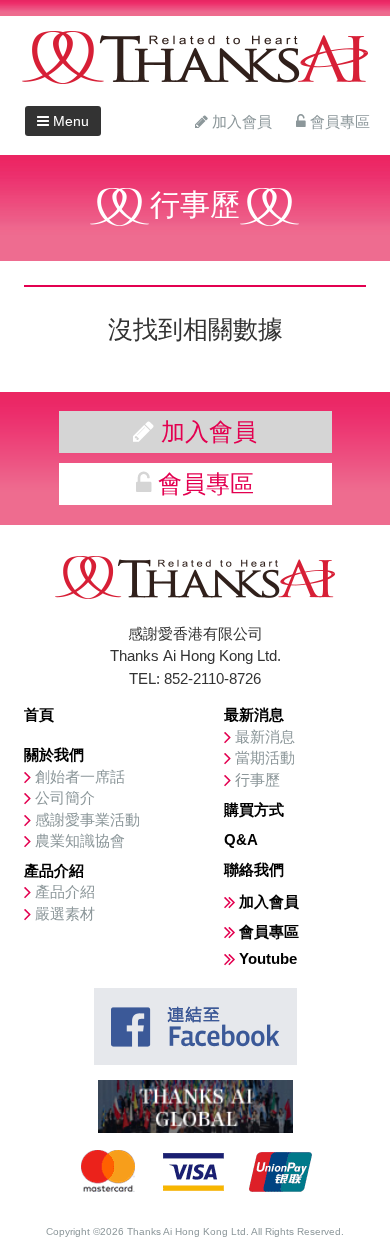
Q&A (241, 839)
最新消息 (254, 714)
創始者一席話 (80, 776)
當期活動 (265, 757)
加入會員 (240, 121)
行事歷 (257, 779)
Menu (69, 121)
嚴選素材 (65, 913)
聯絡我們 (254, 869)
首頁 (39, 714)
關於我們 (54, 754)
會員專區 (338, 121)
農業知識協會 (80, 840)
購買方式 (254, 809)
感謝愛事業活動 (87, 819)
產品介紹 (54, 870)
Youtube (268, 958)
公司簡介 (65, 797)
